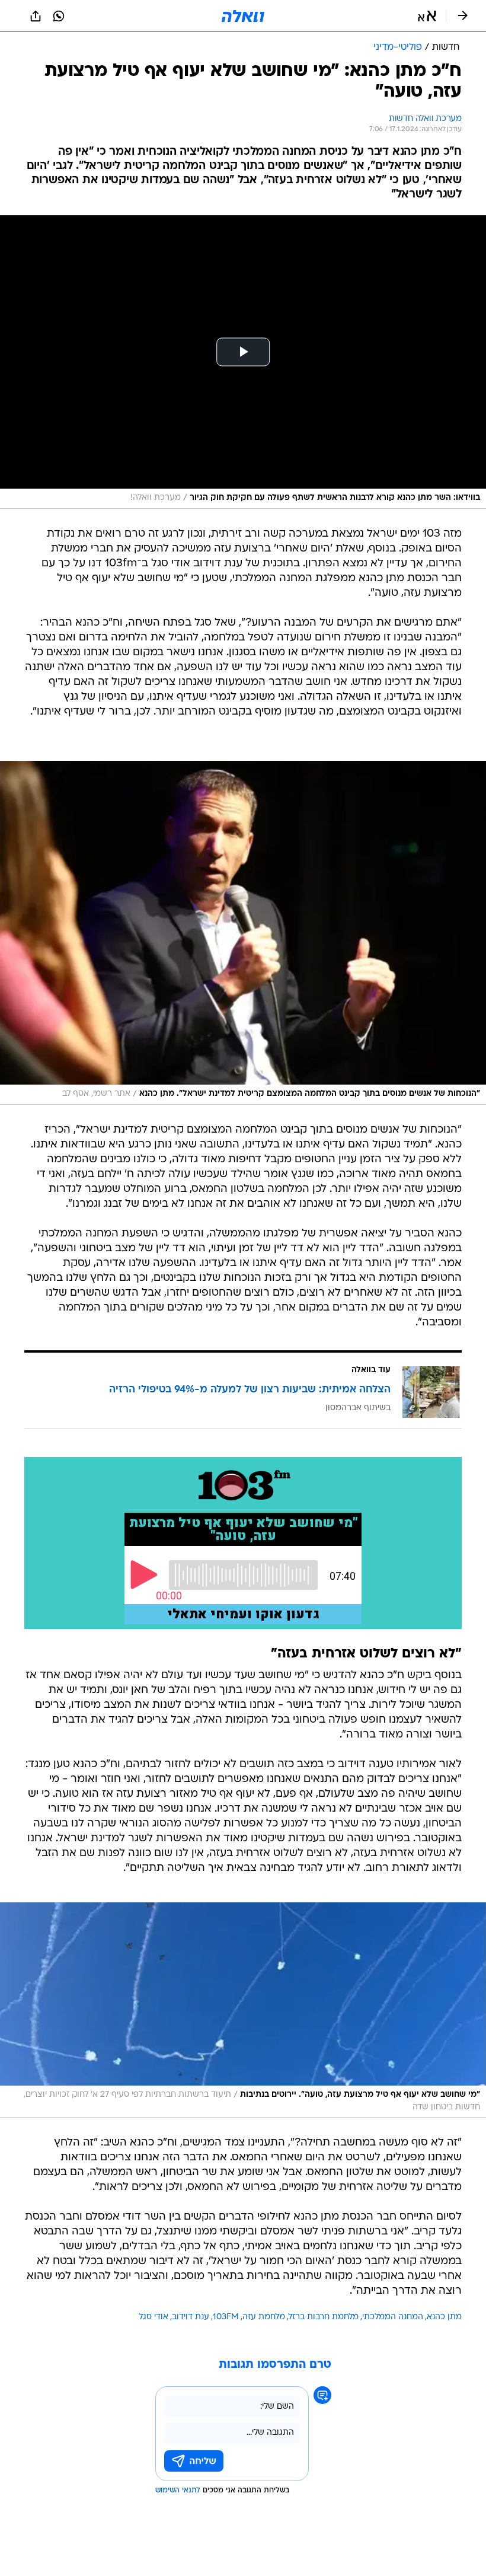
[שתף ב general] (36, 16)
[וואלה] (243, 16)
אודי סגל (154, 2317)
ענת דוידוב (191, 2317)
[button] (427, 16)
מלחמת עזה (264, 2317)
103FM (226, 2317)
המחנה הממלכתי (393, 2317)
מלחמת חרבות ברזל (324, 2317)
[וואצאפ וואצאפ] (59, 16)
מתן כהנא (444, 2317)
